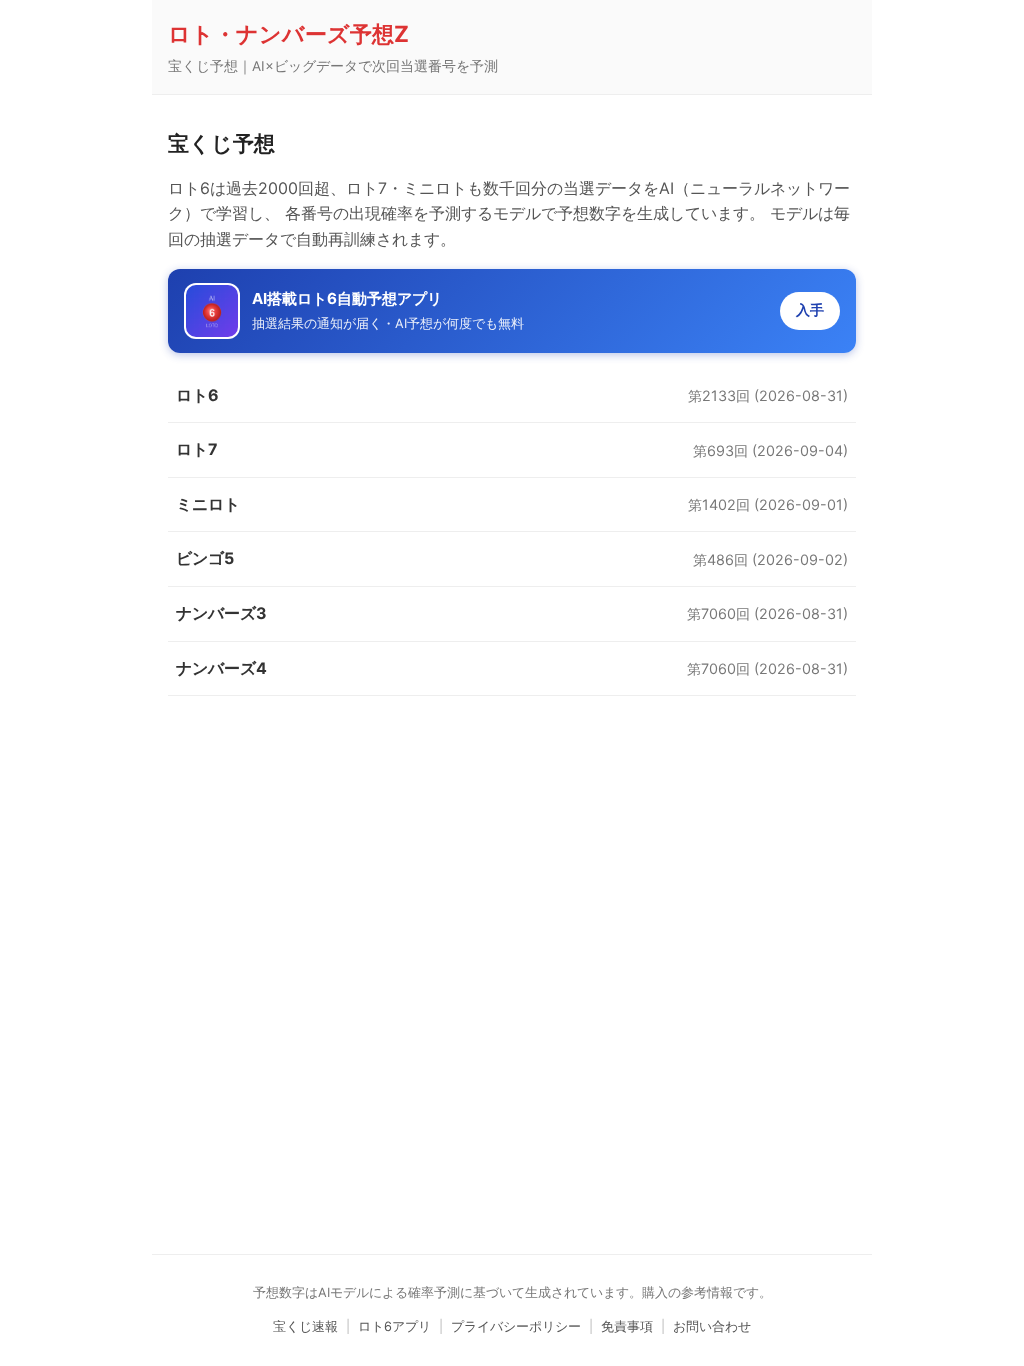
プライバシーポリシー (516, 1326)
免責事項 (627, 1326)
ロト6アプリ (394, 1326)
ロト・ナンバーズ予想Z (288, 33)
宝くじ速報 (305, 1326)
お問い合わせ (712, 1326)
